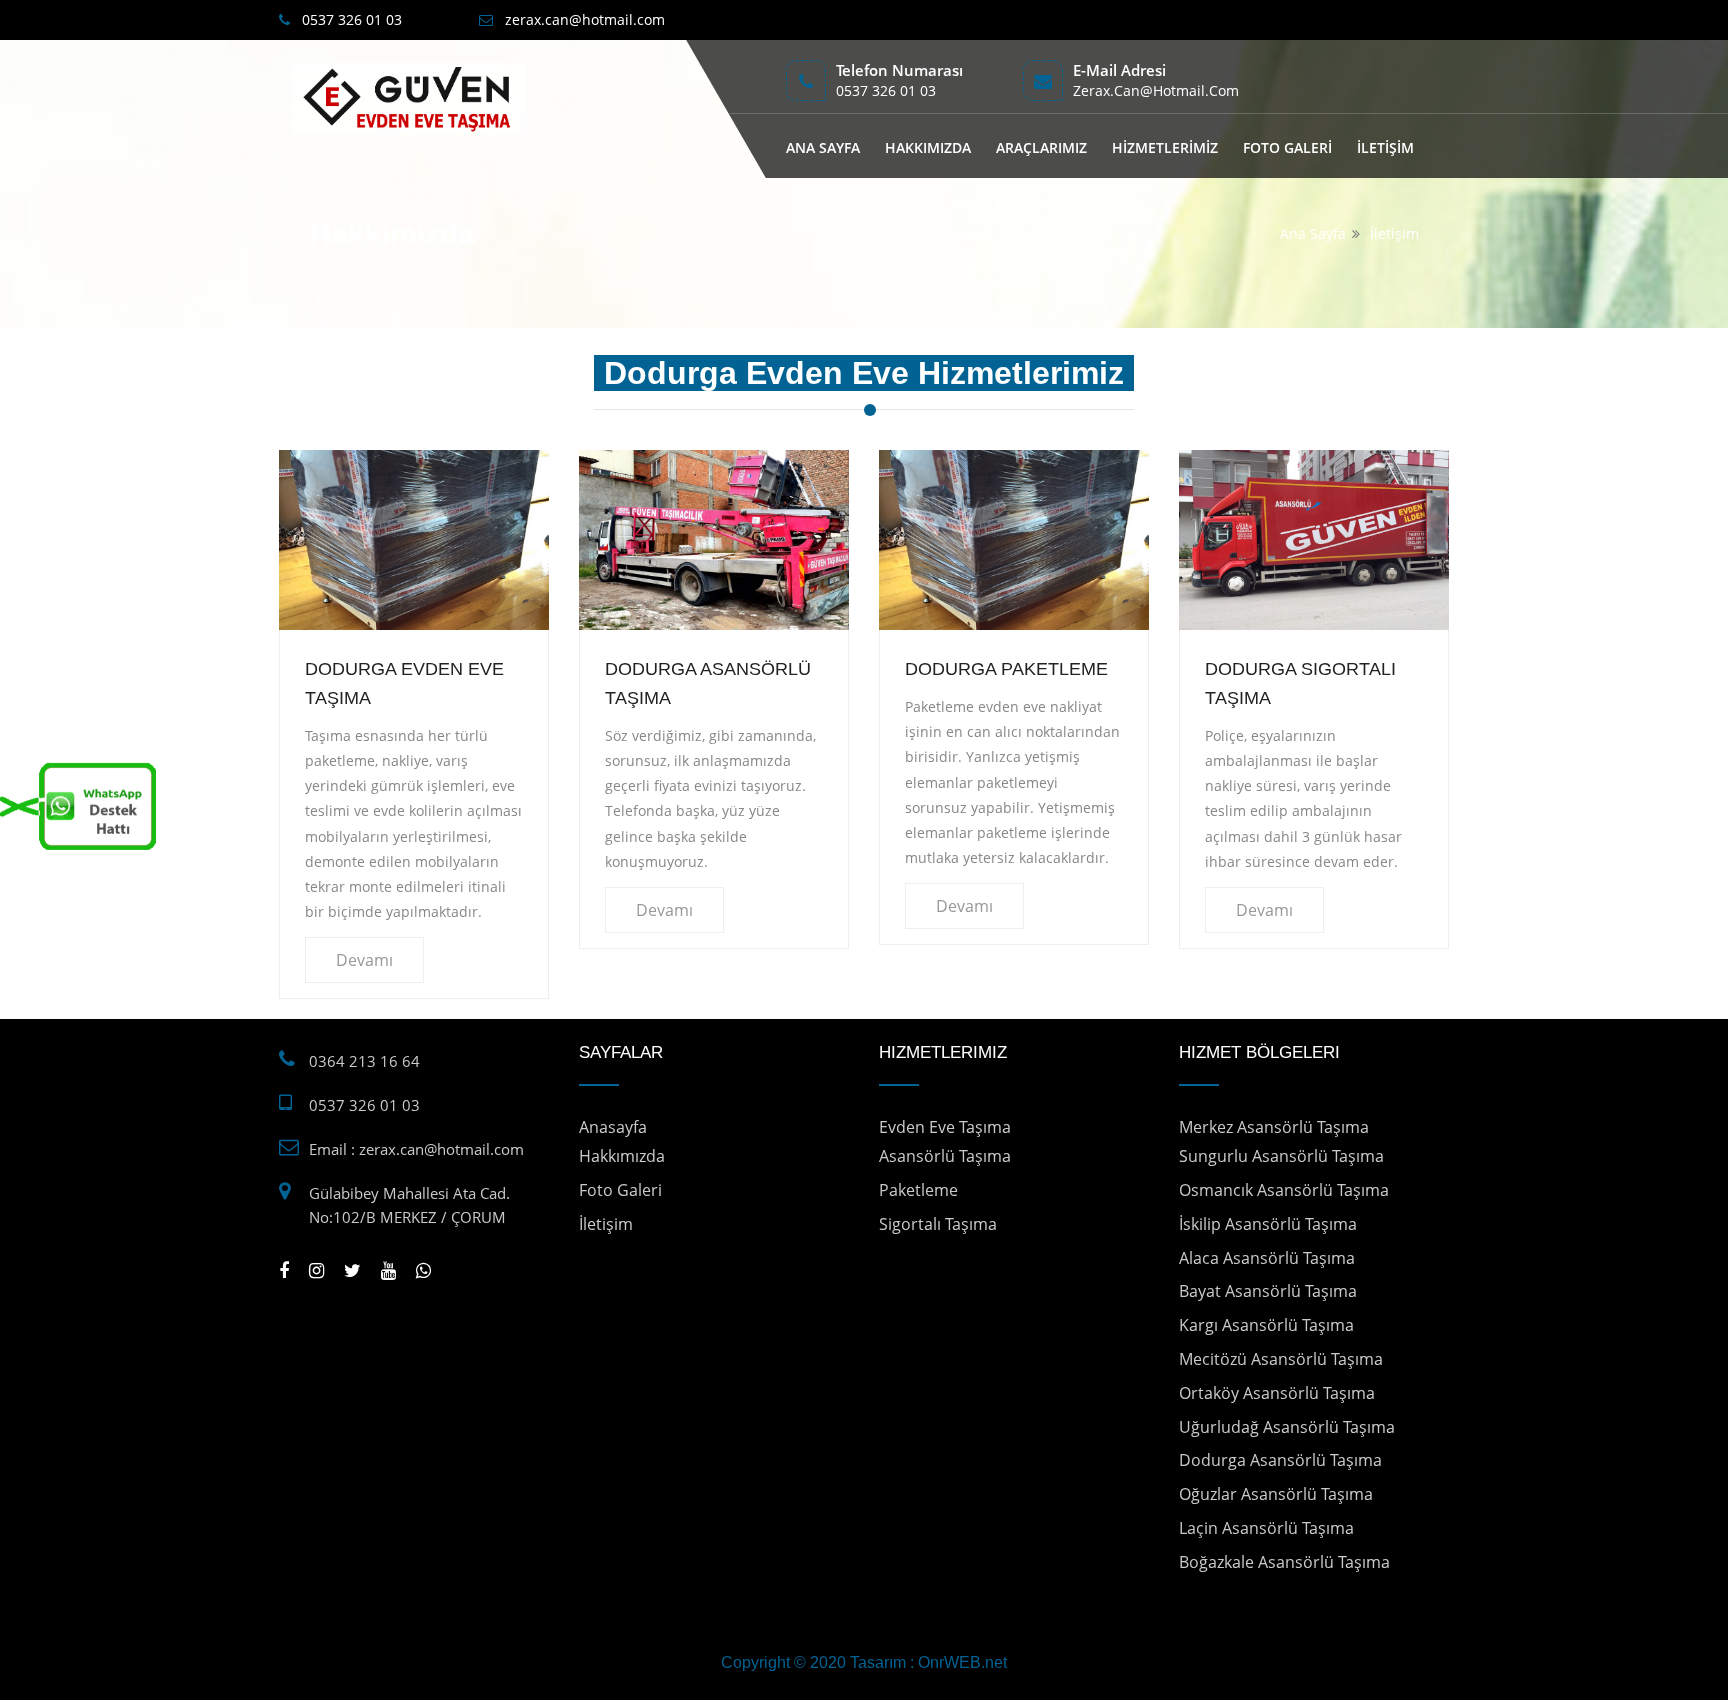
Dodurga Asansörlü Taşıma (1280, 1460)
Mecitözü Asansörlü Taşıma (1281, 1359)
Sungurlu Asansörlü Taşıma (1281, 1156)
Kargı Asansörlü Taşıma (1266, 1325)
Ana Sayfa (1313, 233)
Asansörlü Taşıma (945, 1156)
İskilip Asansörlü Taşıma (1268, 1224)
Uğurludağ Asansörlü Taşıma (1287, 1427)
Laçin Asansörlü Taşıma (1266, 1528)
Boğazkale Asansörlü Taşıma (1284, 1562)
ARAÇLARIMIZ (1041, 147)
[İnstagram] (352, 1270)
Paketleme (918, 1190)
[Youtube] (388, 1270)
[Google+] (316, 1270)
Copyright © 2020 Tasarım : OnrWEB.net (864, 1662)
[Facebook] (284, 1270)
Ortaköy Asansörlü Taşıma (1277, 1393)
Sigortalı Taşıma (938, 1224)
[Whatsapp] (423, 1270)
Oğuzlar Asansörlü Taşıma (1276, 1494)
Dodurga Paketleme (1006, 669)
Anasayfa (613, 1127)
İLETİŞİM (1385, 147)
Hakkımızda (622, 1156)
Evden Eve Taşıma (945, 1127)
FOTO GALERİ (1287, 147)
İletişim (1394, 233)
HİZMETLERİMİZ (1165, 147)
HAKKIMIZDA (928, 147)
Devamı (364, 960)
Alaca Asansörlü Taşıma (1267, 1258)
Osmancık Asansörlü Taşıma (1284, 1190)
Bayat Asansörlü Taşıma (1268, 1291)
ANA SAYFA (823, 147)
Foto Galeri (620, 1190)
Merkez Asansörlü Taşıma (1274, 1127)
